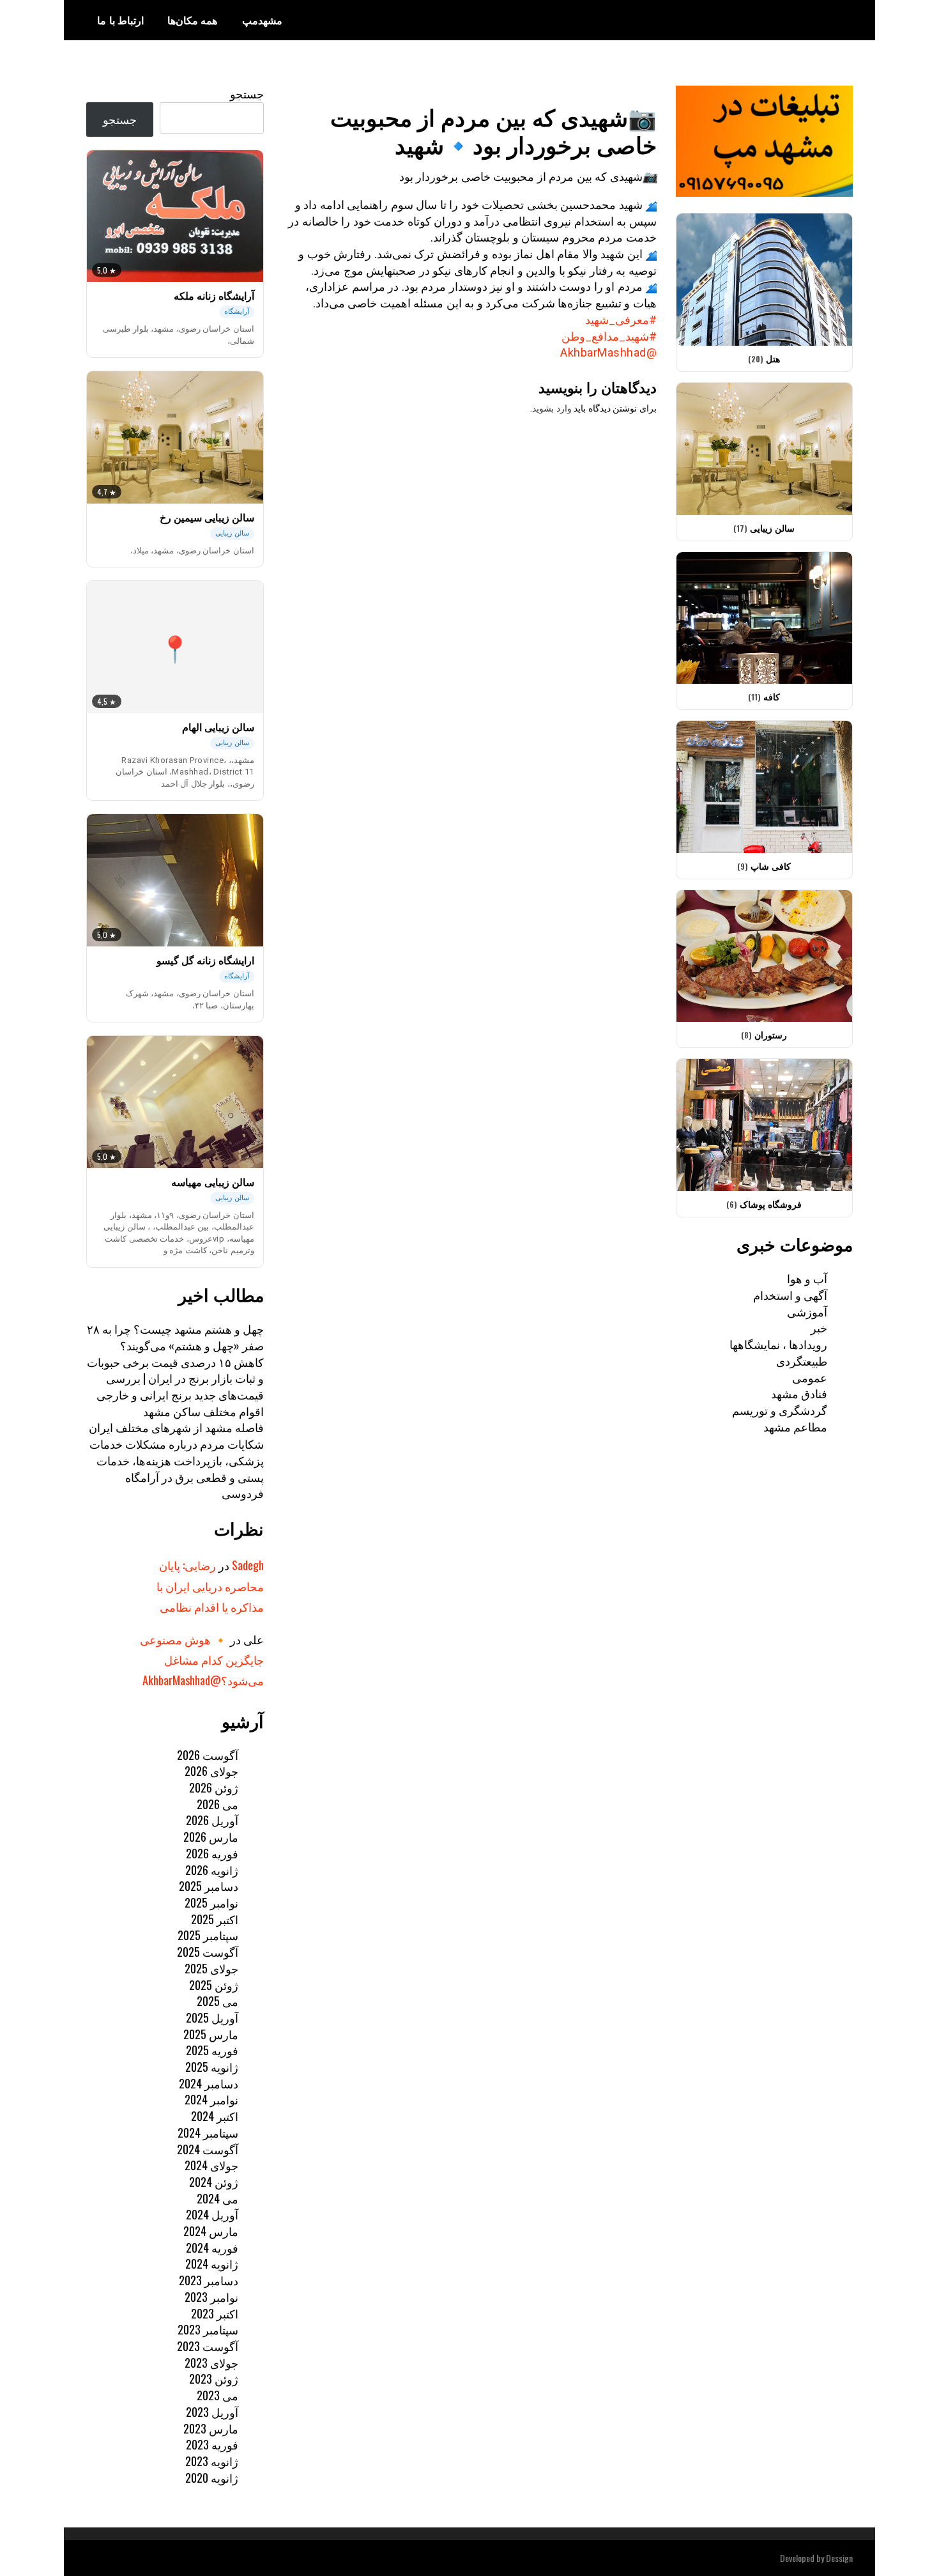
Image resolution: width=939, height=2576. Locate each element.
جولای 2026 (211, 1771)
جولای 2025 (211, 1968)
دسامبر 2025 (209, 1886)
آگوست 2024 (208, 2149)
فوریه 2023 (212, 2444)
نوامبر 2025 (211, 1902)
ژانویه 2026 (212, 1870)
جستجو (247, 93)
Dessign (839, 2558)
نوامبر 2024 (211, 2099)
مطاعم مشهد (795, 1426)
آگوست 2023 (208, 2346)
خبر (819, 1327)
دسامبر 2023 (209, 2280)
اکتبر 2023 (215, 2313)
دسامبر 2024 (209, 2083)
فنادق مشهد (799, 1393)
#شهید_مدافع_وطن (609, 336)
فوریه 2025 (212, 2050)
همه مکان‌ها (193, 20)
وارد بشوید (552, 408)
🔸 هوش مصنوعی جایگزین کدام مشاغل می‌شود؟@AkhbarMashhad (202, 1660)
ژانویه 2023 (212, 2461)
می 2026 (218, 1804)
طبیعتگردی (802, 1361)
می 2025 (218, 2001)
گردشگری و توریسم (780, 1410)
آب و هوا (807, 1278)
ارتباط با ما (120, 20)
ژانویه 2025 (212, 2067)
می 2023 (218, 2395)
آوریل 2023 (212, 2412)
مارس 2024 (211, 2231)
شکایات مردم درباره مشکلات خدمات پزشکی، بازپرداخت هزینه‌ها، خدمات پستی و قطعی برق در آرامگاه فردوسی (177, 1468)
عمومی (810, 1377)
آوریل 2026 (212, 1820)
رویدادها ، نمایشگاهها (778, 1344)
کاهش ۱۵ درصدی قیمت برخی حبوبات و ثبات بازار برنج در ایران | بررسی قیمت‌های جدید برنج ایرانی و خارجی (175, 1378)
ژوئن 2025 (214, 1985)
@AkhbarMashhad (608, 352)
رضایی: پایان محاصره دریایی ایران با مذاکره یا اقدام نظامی (210, 1586)
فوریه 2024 (212, 2248)
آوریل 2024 (212, 2214)
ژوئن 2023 (214, 2379)
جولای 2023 (211, 2363)
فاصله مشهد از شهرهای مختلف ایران (176, 1427)
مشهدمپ (262, 20)
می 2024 (218, 2198)
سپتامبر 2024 (208, 2133)
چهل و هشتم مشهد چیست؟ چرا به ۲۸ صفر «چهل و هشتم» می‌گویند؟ (175, 1337)
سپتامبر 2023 (208, 2329)
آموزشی (807, 1311)
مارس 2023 (211, 2428)
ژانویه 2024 (212, 2264)
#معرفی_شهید (621, 320)
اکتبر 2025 (215, 1919)
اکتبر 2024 (215, 2116)
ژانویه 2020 (212, 2478)
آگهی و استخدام (790, 1295)
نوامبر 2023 (211, 2297)
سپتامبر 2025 (208, 1935)
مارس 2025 (211, 2034)
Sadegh (248, 1565)
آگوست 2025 (208, 1952)
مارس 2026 (211, 1837)
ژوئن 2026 (214, 1787)
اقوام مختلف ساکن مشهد (203, 1411)
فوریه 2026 (212, 1853)
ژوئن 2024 (214, 2182)
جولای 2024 (211, 2165)
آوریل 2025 (212, 2017)
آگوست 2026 (208, 1755)
